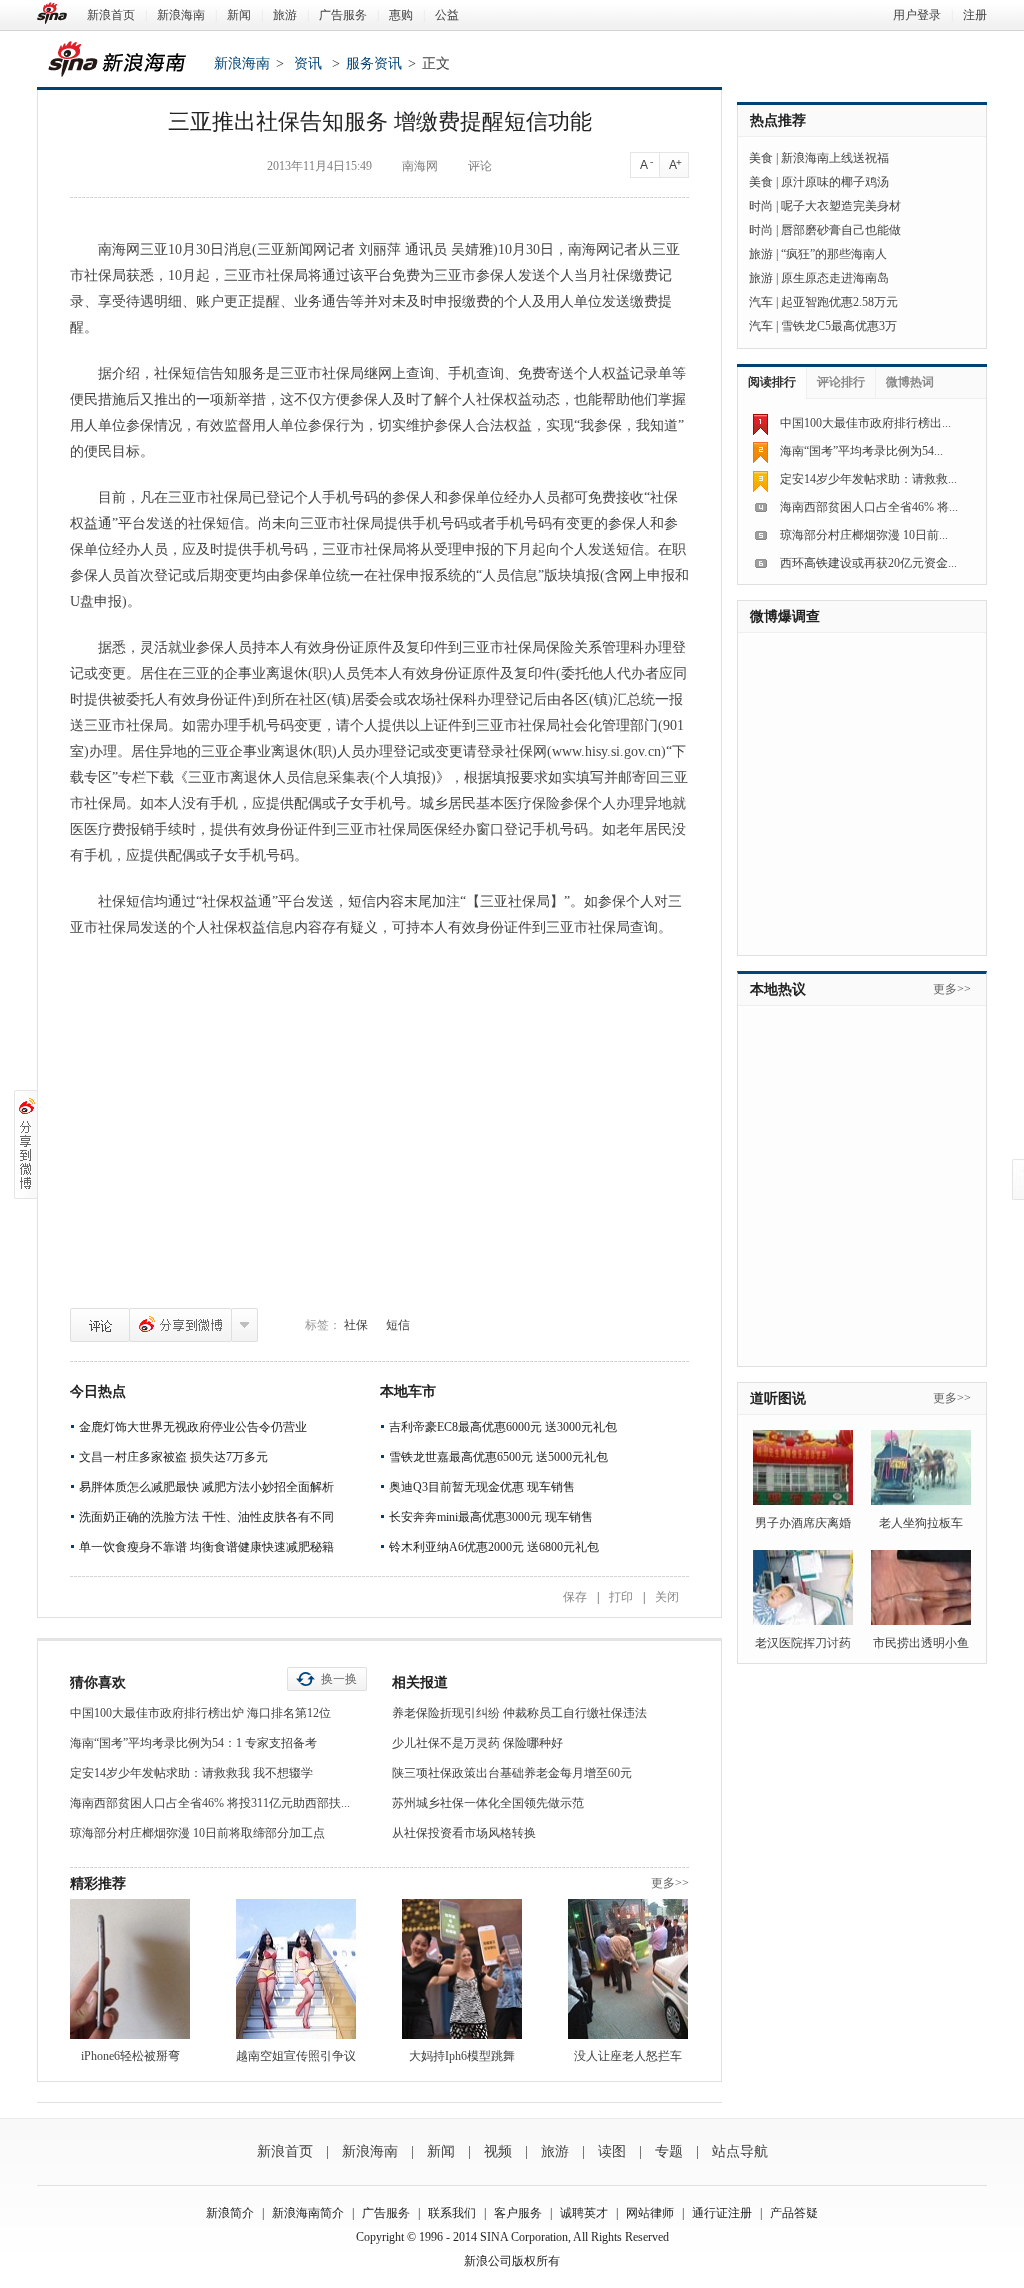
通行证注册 (722, 2213)
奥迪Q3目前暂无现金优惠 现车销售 (482, 1487)
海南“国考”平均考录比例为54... (861, 451)
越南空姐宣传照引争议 (296, 2056)
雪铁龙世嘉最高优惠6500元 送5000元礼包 (498, 1457)
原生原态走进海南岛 (835, 278)
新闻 (239, 15)
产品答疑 (794, 2213)
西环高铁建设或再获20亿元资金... (868, 563)
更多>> (670, 1883)
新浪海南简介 (308, 2213)
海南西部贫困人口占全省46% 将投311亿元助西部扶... (210, 1803)
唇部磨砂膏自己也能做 (841, 230)
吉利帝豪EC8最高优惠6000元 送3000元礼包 (503, 1427)
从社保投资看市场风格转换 (464, 1833)
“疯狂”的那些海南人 (834, 254)
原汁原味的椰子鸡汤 (835, 182)
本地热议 (778, 989)
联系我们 (452, 2213)
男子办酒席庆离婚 (803, 1523)
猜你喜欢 (98, 1682)
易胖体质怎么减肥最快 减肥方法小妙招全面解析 (206, 1487)
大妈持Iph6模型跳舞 (462, 2056)
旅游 (285, 15)
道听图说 (778, 1398)
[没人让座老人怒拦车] (628, 1969)
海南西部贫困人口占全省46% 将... (869, 507)
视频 (498, 2151)
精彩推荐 (98, 1883)
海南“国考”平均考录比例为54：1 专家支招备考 (193, 1743)
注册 (975, 15)
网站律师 (650, 2213)
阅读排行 (772, 382)
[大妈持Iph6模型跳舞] (462, 1969)
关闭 (667, 1597)
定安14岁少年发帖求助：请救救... (868, 479)
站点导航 (740, 2151)
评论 (100, 1325)
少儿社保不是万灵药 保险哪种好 (477, 1743)
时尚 (761, 206)
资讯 (308, 63)
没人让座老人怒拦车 (628, 2056)
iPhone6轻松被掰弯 (130, 2056)
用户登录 (917, 15)
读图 (612, 2151)
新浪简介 (230, 2213)
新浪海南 (181, 15)
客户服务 (518, 2213)
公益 (447, 15)
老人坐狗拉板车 (921, 1523)
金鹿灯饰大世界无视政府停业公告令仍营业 (193, 1427)
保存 (575, 1597)
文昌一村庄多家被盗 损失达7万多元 (173, 1457)
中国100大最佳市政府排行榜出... (865, 423)
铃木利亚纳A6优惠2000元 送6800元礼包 (494, 1547)
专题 (669, 2151)
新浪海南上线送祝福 (835, 158)
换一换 (339, 1679)
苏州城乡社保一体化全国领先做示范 (488, 1803)
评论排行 (841, 382)
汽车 (761, 302)
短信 (398, 1325)
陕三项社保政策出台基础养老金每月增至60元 (512, 1773)
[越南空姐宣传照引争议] (296, 1969)
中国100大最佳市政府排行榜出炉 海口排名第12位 (200, 1713)
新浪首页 (111, 15)
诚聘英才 (584, 2213)
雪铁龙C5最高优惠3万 (839, 326)
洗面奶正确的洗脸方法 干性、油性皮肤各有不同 (206, 1517)
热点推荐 (778, 120)
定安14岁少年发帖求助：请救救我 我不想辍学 (191, 1773)
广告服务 (343, 15)
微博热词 (910, 382)
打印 (621, 1597)
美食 (761, 158)
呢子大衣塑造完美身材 (841, 206)
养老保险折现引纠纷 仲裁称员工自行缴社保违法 (519, 1713)
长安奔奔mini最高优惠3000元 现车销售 (491, 1517)
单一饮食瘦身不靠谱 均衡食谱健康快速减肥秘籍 (206, 1547)
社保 (356, 1325)
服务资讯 (374, 63)
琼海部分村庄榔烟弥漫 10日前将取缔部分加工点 (197, 1833)
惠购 (401, 15)
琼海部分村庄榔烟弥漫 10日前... (864, 535)
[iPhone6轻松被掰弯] (130, 1969)
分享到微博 (180, 1325)
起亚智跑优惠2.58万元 (839, 302)
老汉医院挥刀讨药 (803, 1643)
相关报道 (420, 1682)
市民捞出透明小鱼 (921, 1643)
